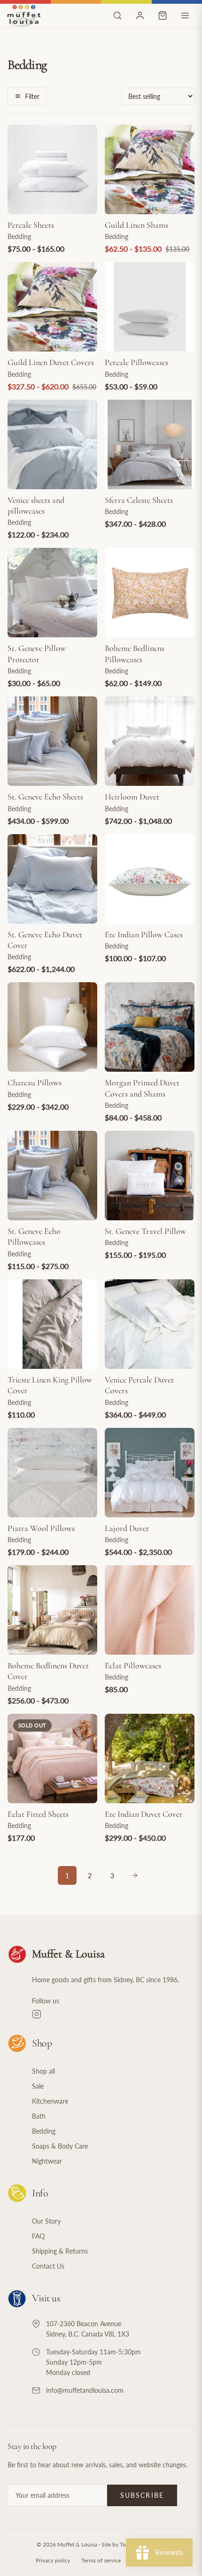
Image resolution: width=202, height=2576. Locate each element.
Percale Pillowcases (136, 362)
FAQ (38, 2236)
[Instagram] (113, 2014)
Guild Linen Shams (136, 225)
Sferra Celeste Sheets (139, 500)
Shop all (43, 2071)
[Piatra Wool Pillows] (52, 1473)
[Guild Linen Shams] (150, 169)
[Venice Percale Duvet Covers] (150, 1324)
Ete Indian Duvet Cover (144, 1814)
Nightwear (47, 2161)
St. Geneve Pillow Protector (37, 653)
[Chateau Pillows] (52, 1027)
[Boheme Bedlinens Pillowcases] (150, 593)
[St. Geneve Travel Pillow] (150, 1176)
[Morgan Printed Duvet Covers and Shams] (150, 1027)
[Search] (117, 15)
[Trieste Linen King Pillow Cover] (52, 1324)
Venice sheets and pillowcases (36, 505)
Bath (39, 2116)
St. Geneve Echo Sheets (45, 797)
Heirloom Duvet (132, 797)
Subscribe (142, 2495)
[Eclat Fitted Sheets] (52, 1758)
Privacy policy (53, 2560)
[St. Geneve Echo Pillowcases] (52, 1176)
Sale (38, 2086)
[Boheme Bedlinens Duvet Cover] (52, 1610)
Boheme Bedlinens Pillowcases (135, 653)
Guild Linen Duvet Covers (51, 362)
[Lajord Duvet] (150, 1473)
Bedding (44, 2131)
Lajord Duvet (127, 1528)
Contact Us (48, 2266)
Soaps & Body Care (60, 2146)
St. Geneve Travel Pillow (145, 1231)
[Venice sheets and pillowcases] (52, 444)
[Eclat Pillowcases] (150, 1610)
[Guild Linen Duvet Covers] (52, 307)
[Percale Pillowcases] (150, 307)
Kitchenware (50, 2101)
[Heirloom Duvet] (150, 741)
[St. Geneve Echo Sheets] (52, 741)
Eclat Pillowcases (133, 1665)
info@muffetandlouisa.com (85, 2390)
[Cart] (163, 15)
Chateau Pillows (35, 1083)
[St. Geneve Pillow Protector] (52, 593)
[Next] (135, 1875)
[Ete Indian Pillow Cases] (150, 879)
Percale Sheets (31, 225)
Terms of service (101, 2560)
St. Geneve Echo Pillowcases (34, 1236)
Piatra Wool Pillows (41, 1528)
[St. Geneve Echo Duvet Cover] (52, 879)
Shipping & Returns (60, 2251)
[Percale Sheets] (52, 169)
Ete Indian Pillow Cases (144, 934)
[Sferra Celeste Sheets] (150, 444)
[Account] (140, 15)
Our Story (46, 2221)
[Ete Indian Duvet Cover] (150, 1758)
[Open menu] (185, 15)
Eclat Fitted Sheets (38, 1814)
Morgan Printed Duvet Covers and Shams (142, 1088)
